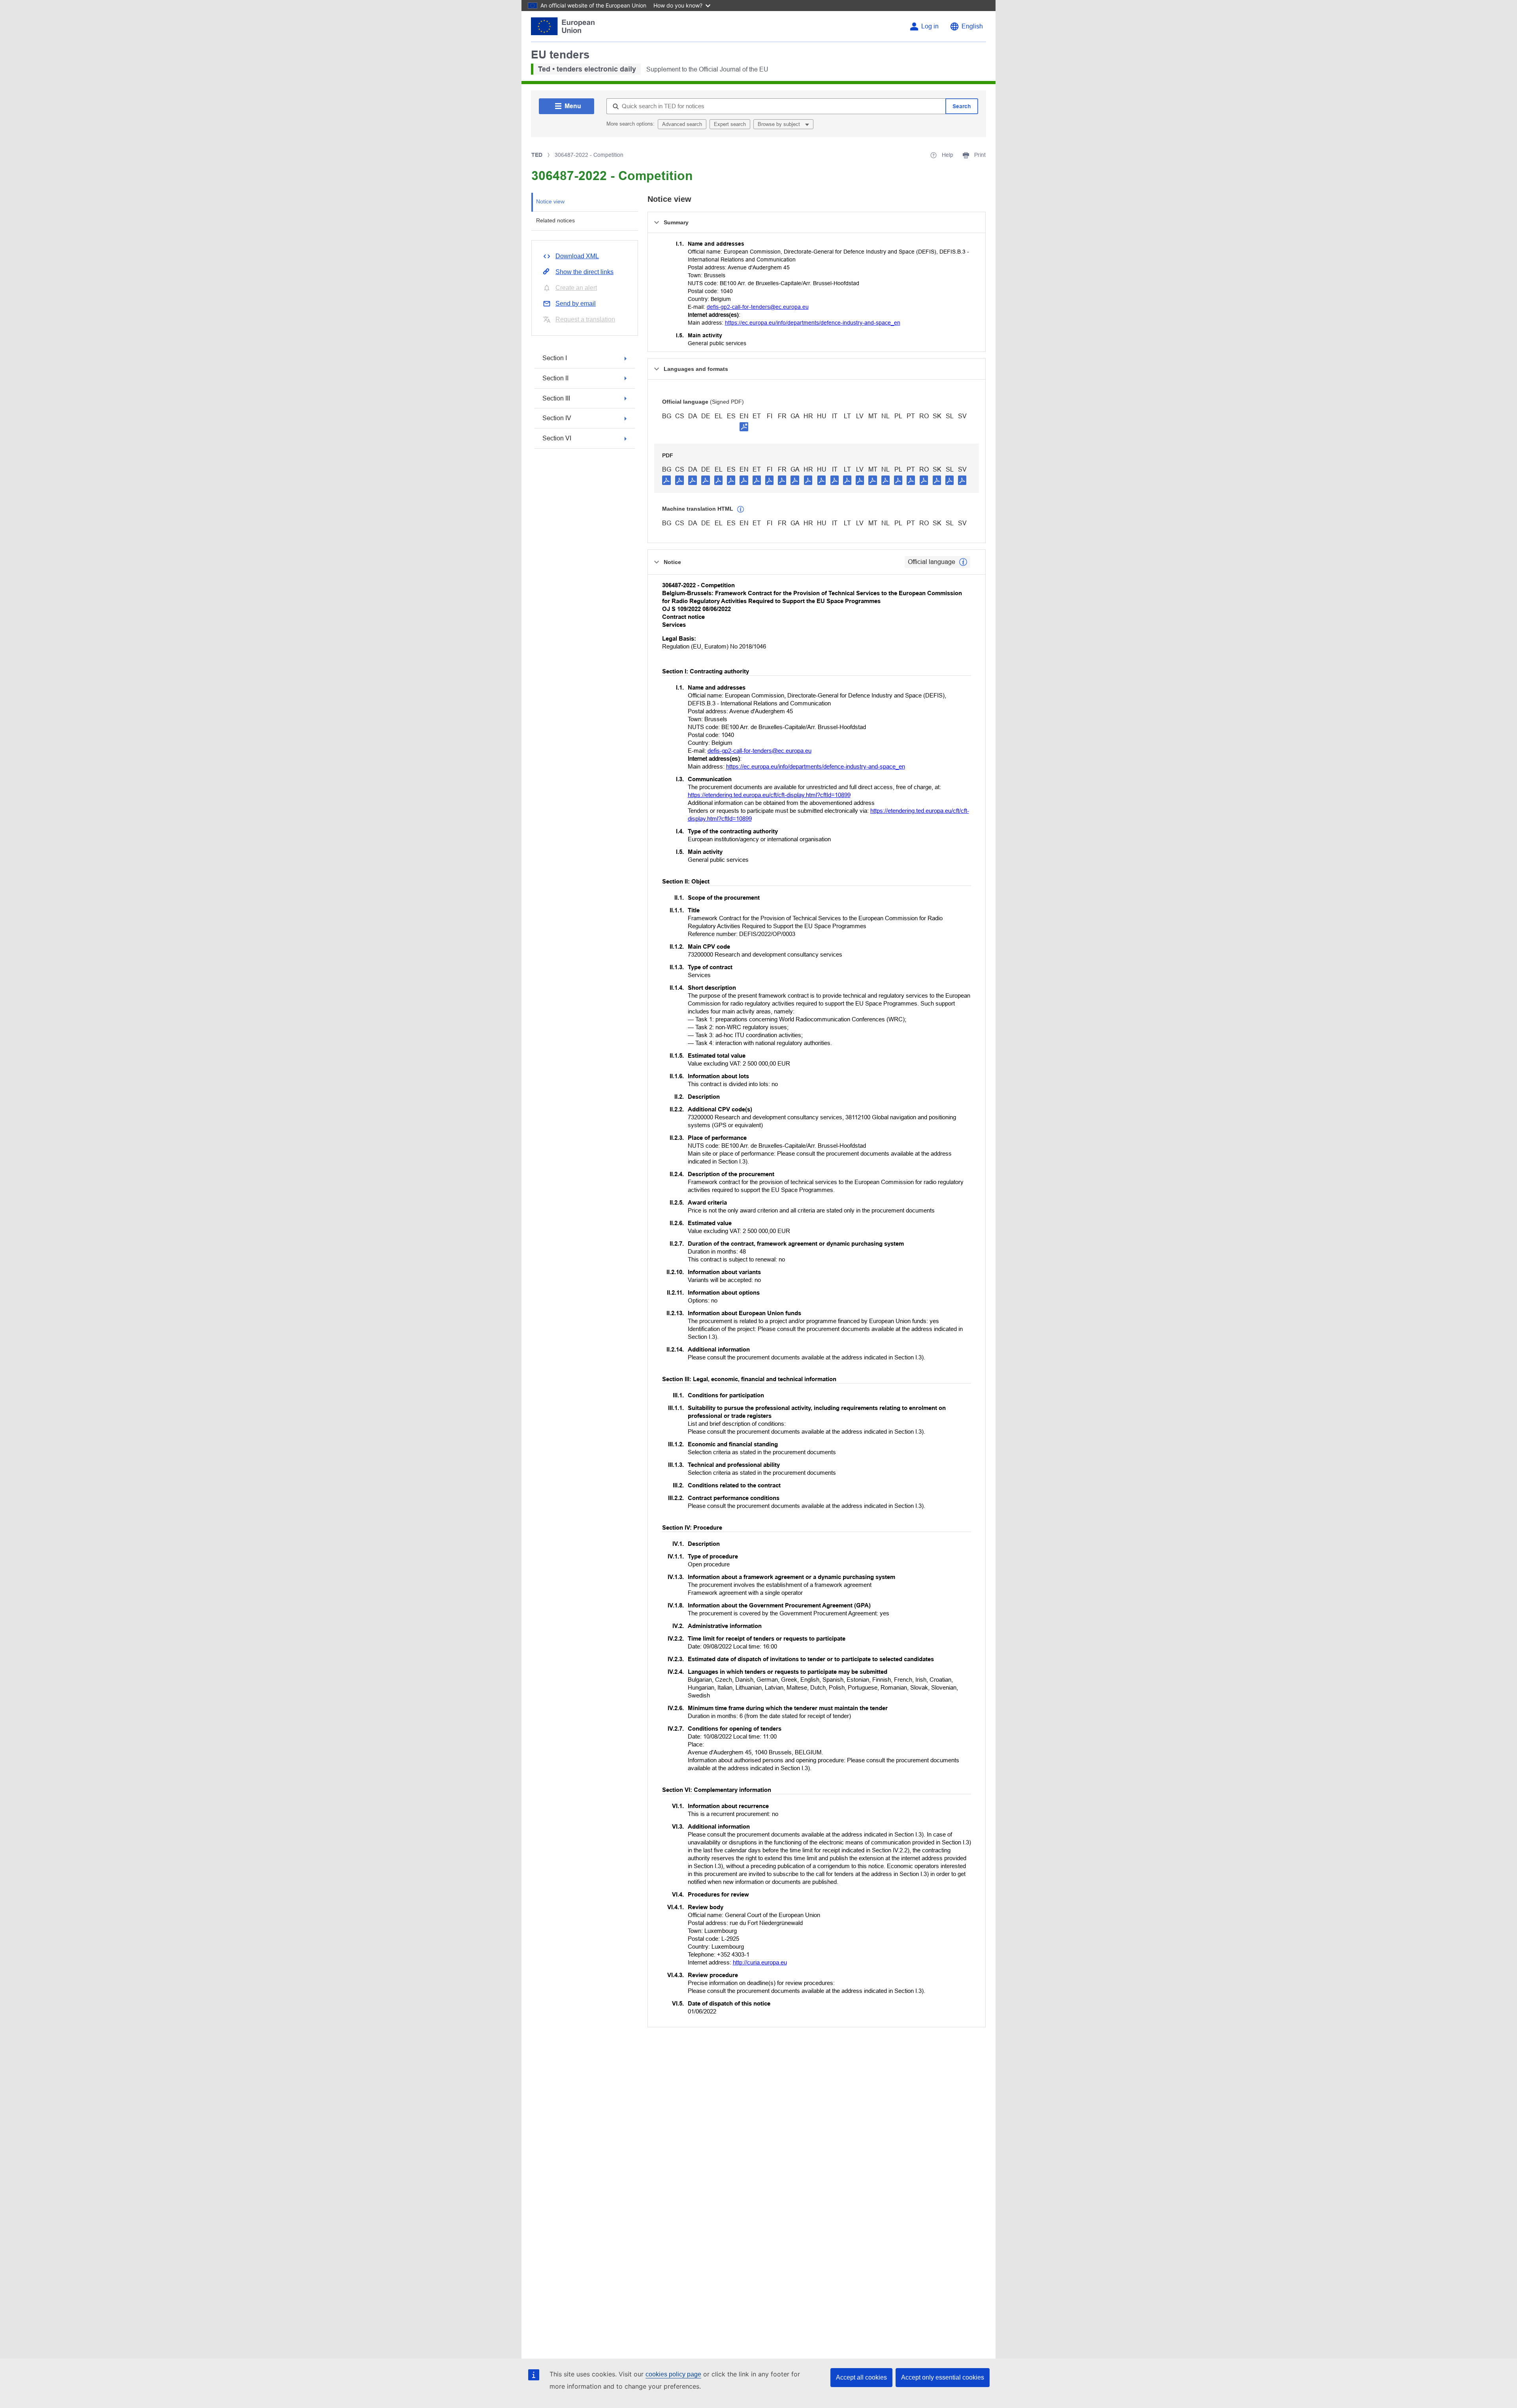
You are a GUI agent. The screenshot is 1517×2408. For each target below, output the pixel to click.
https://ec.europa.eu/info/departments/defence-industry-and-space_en (813, 323)
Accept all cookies (861, 2377)
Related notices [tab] (555, 220)
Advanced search (682, 124)
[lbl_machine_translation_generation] (741, 509)
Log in (930, 26)
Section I (555, 358)
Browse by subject (780, 124)
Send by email (576, 304)
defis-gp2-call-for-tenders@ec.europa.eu (758, 307)
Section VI (557, 438)
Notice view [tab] (550, 201)
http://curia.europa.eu (760, 1962)
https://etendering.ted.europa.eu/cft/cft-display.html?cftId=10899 (769, 795)
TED (537, 155)
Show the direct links (584, 272)
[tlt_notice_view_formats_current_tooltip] (963, 562)
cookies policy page (673, 2374)
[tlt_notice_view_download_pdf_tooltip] (666, 480)
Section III (556, 398)
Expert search (730, 124)
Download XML (577, 256)
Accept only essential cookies (943, 2377)
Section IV (557, 418)
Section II (555, 378)
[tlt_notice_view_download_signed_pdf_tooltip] (744, 427)
